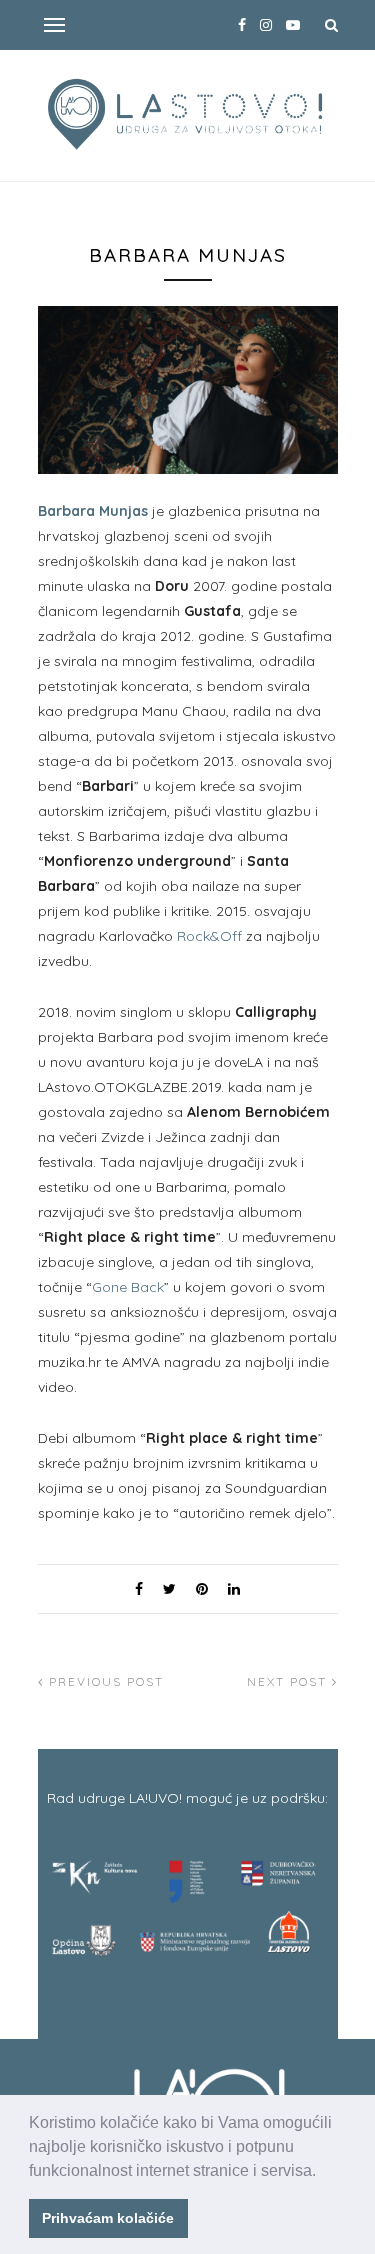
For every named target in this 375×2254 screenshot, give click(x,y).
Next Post (289, 1681)
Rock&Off (209, 936)
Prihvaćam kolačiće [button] (108, 2218)
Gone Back (128, 1287)
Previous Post (104, 1681)
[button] (323, 2172)
